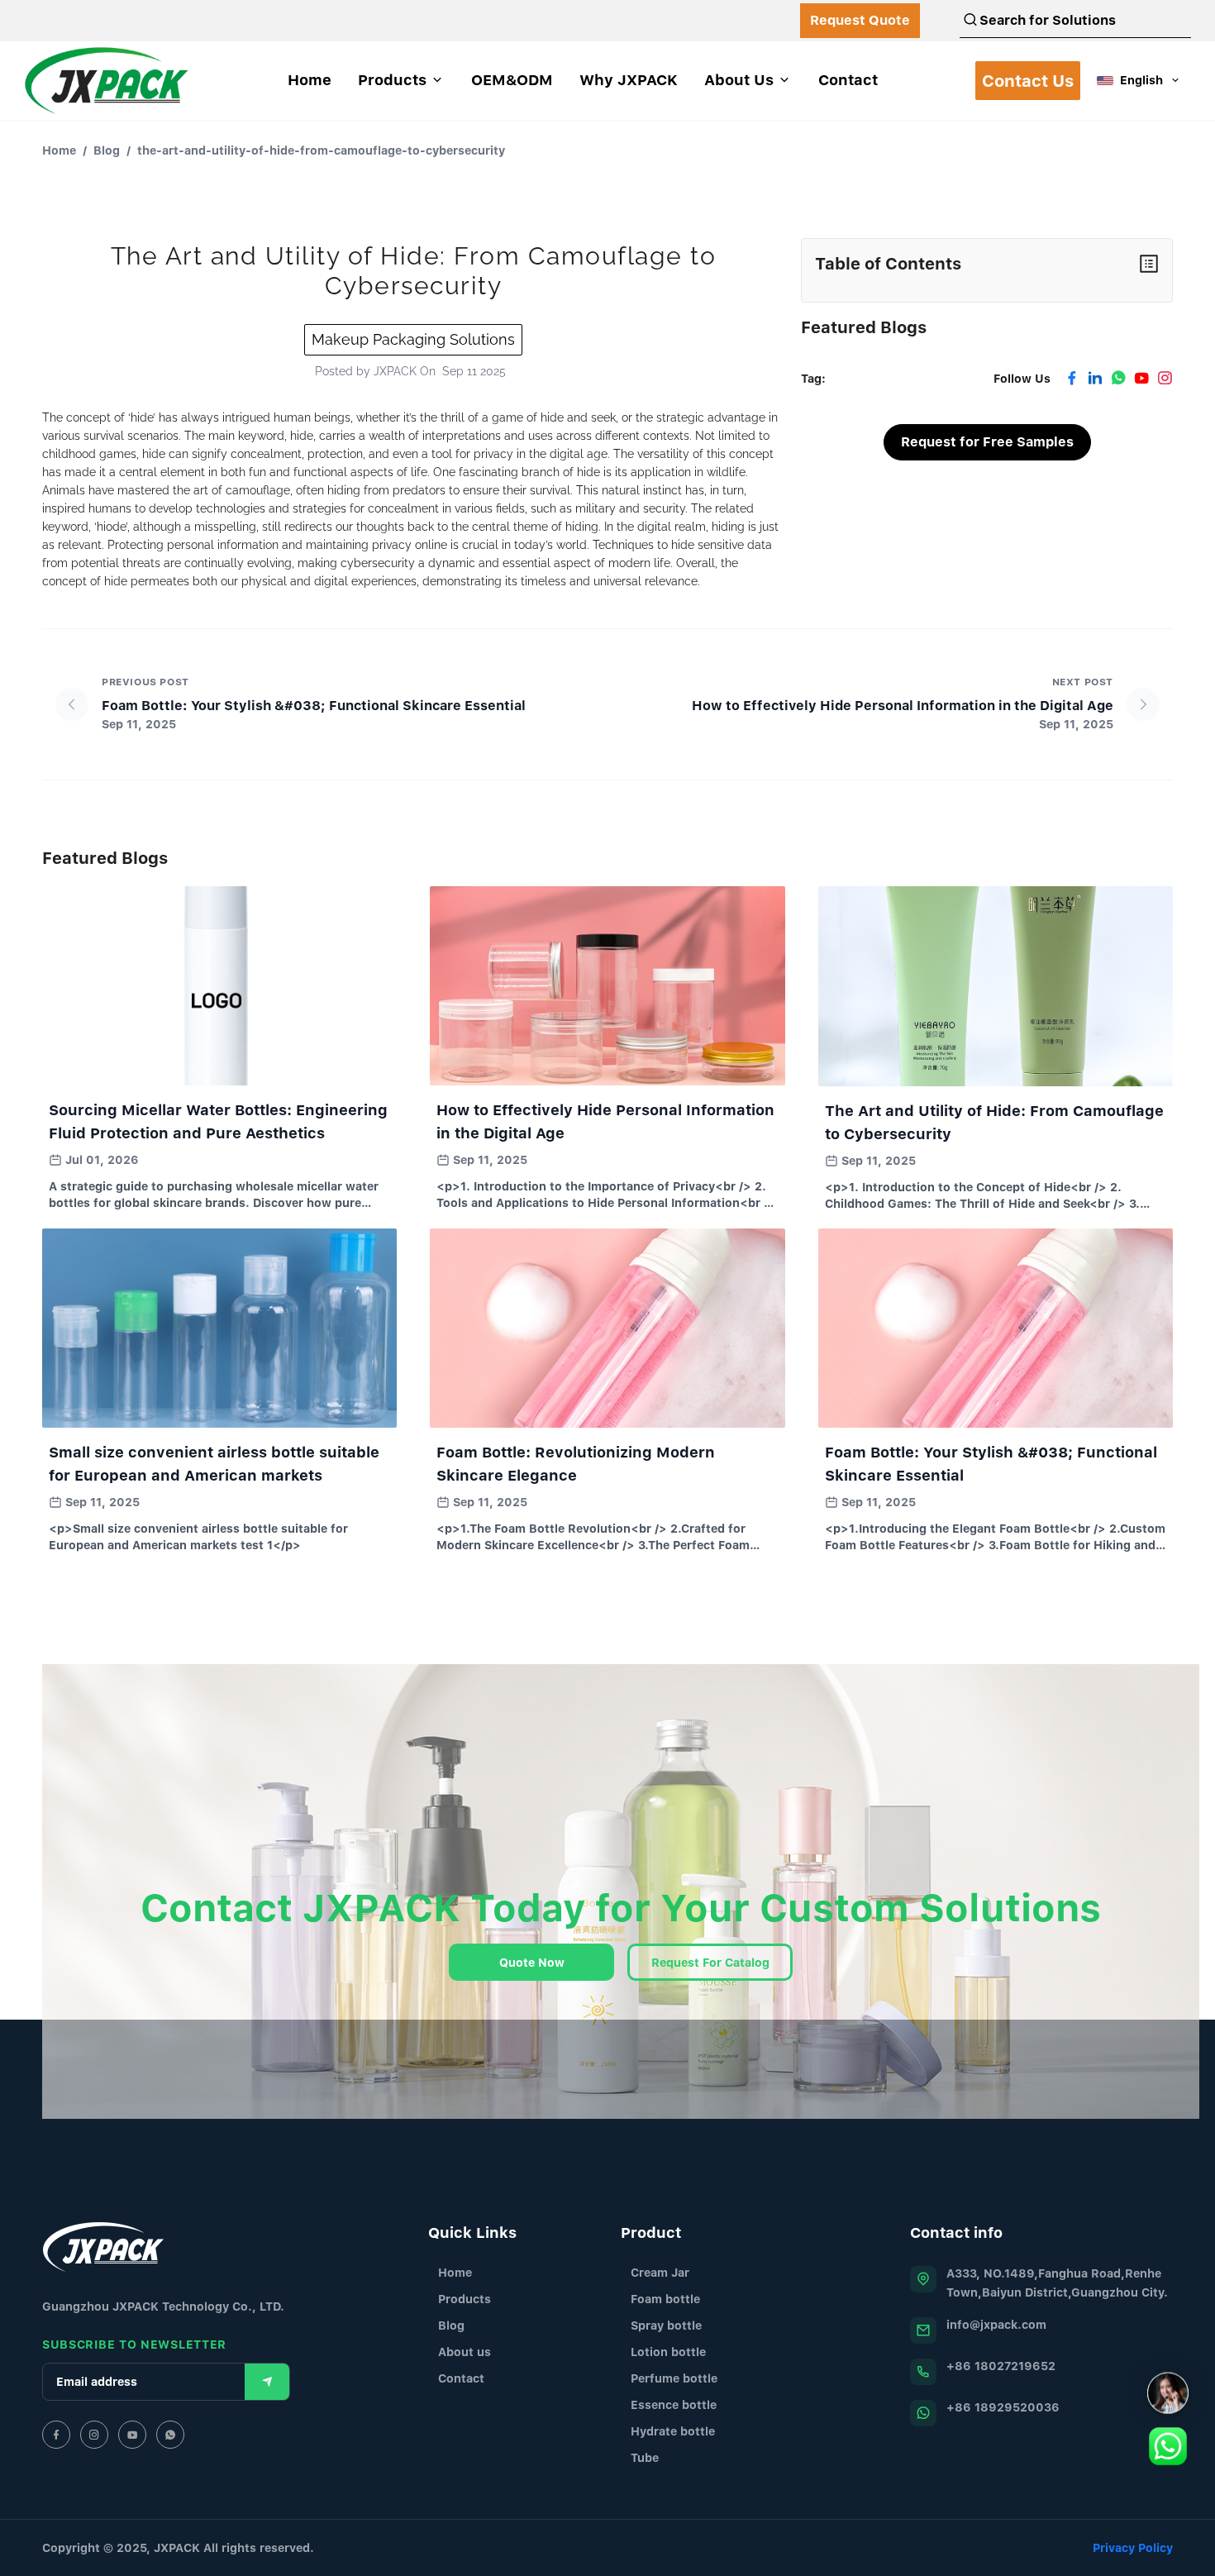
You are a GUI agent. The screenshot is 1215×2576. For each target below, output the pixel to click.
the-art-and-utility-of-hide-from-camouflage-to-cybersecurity (321, 150)
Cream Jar (660, 2272)
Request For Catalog (710, 1962)
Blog (107, 150)
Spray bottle (666, 2325)
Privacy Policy (1133, 2547)
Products (465, 2299)
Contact (461, 2378)
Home (59, 150)
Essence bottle (674, 2404)
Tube (645, 2457)
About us (465, 2352)
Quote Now (532, 1962)
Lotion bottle (668, 2352)
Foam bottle (665, 2299)
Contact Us (1028, 81)
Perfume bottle (674, 2378)
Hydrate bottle (673, 2431)
